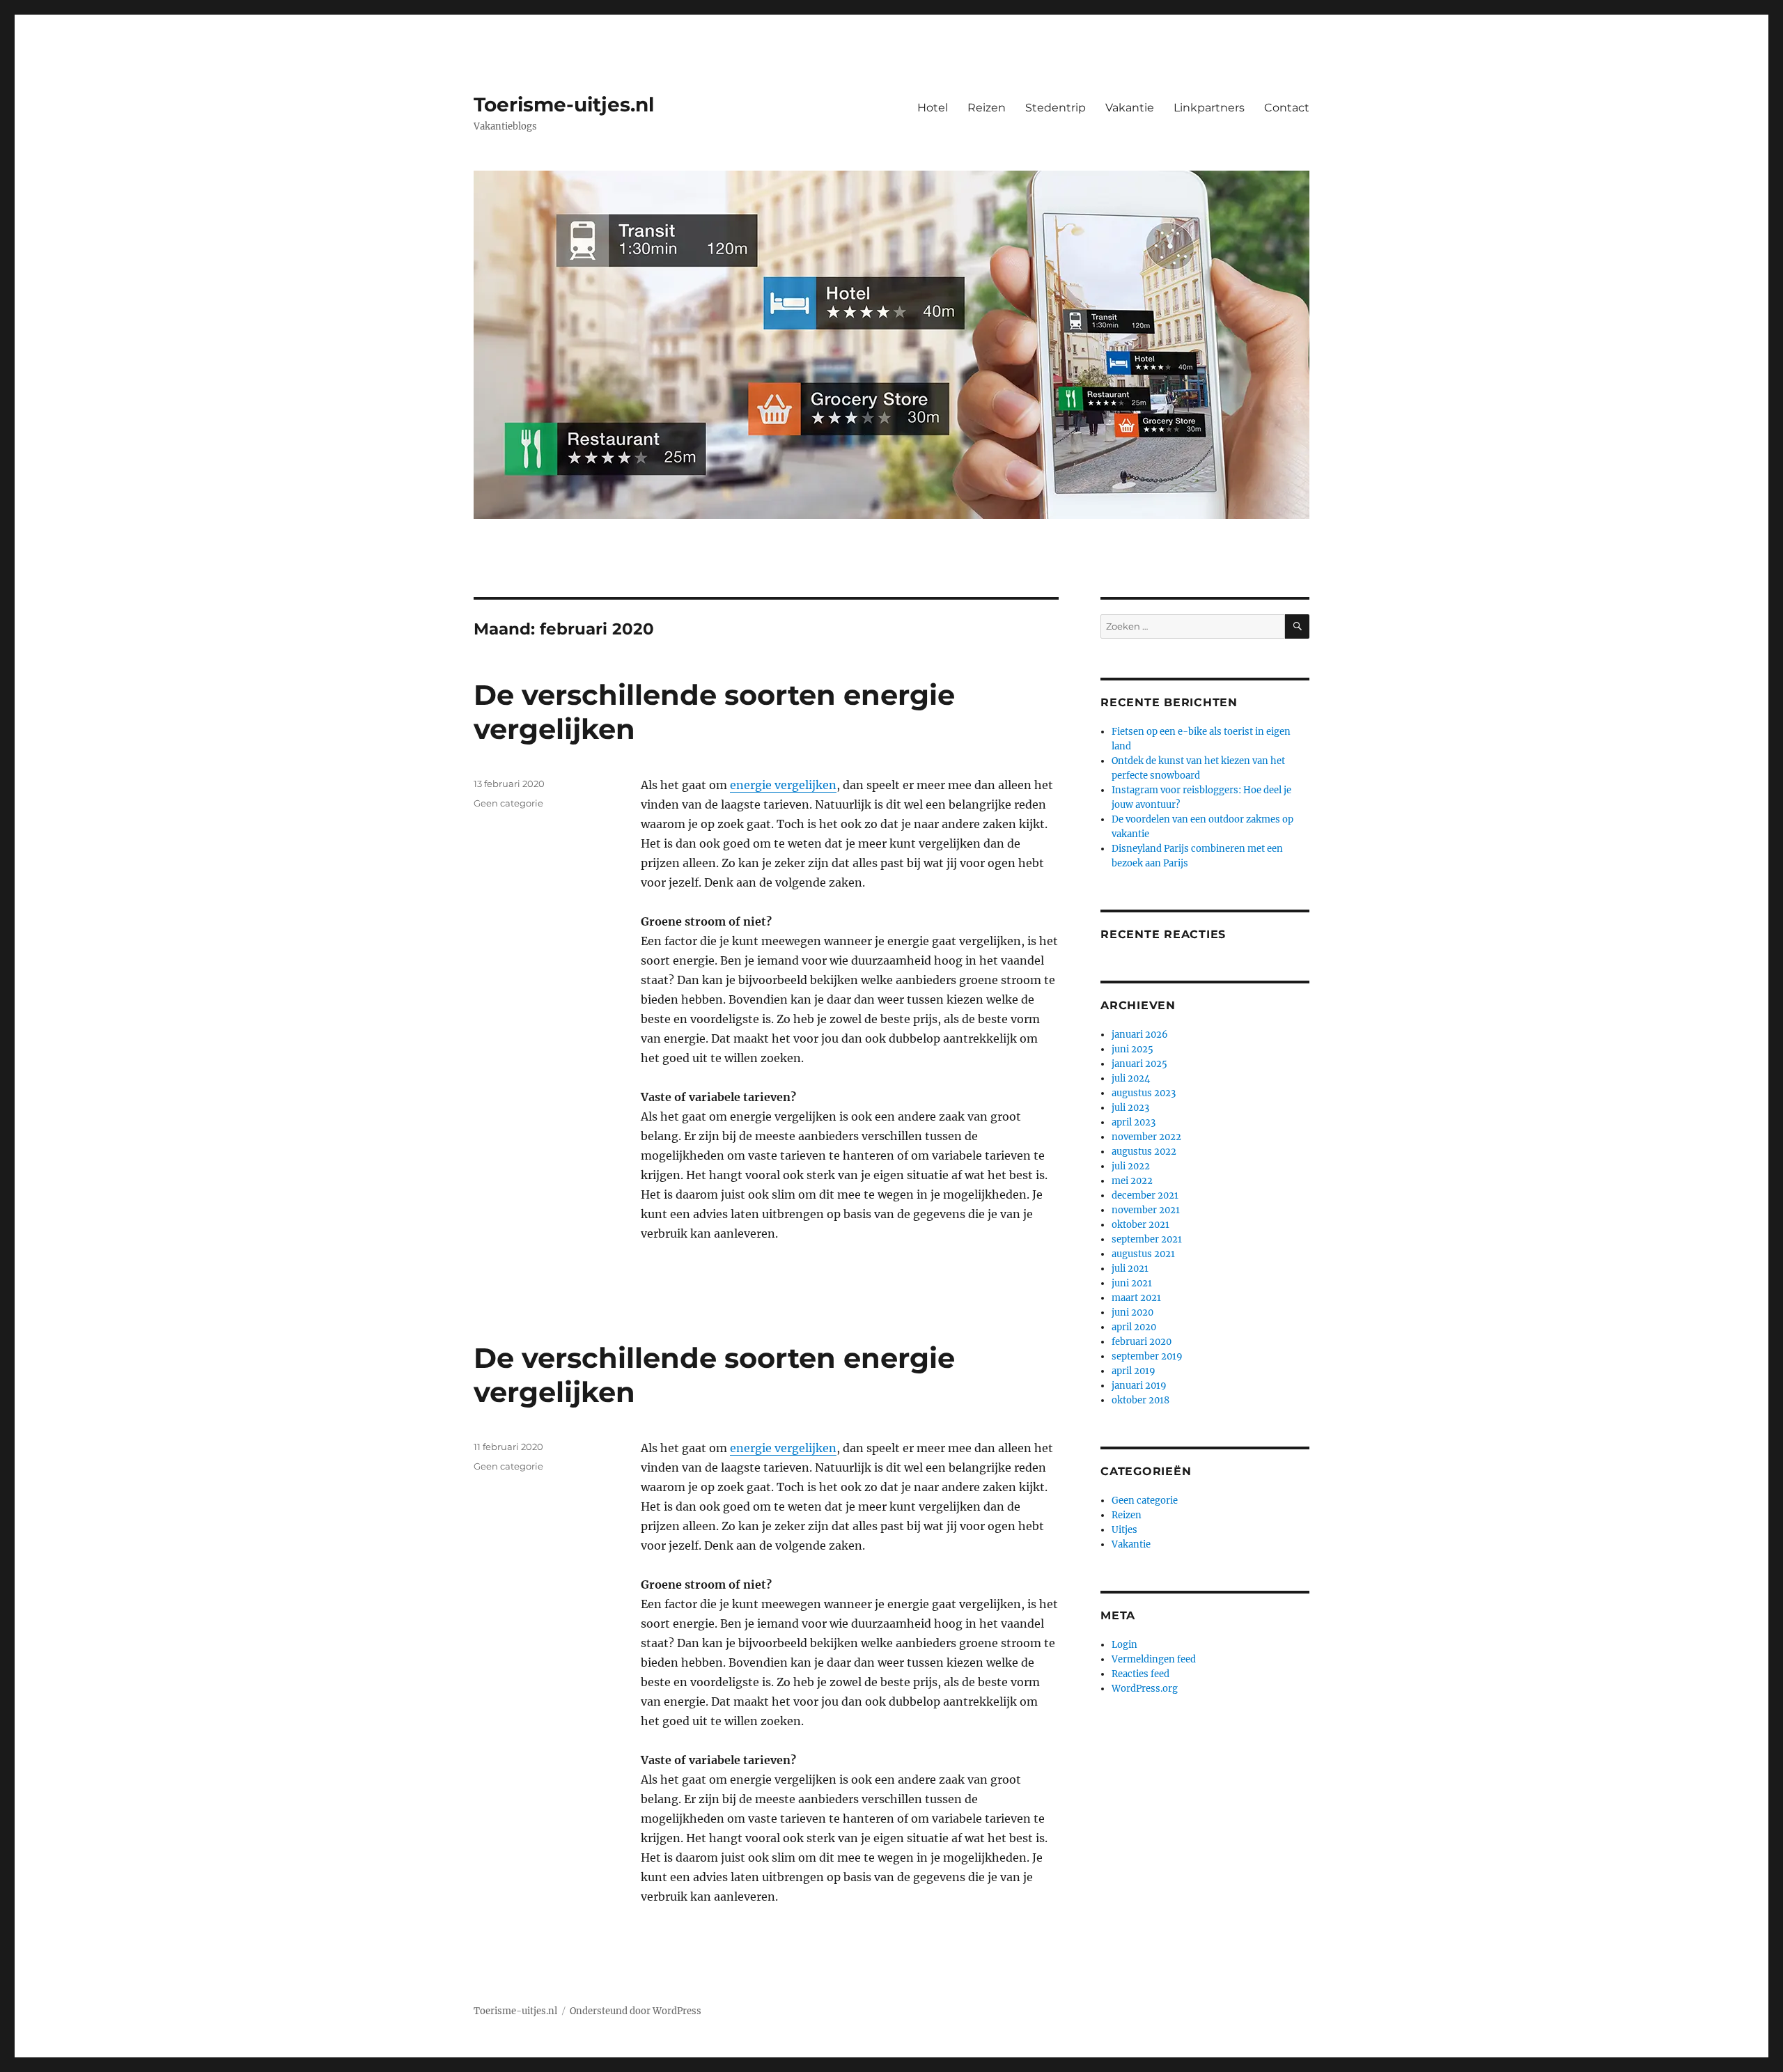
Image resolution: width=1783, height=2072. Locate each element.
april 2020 (1134, 1327)
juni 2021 (1132, 1283)
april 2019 (1134, 1371)
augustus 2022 (1144, 1152)
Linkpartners (1209, 108)
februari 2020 (1142, 1342)
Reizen (987, 108)
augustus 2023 (1144, 1093)
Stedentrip (1056, 108)
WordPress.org (1145, 1689)
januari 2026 (1140, 1035)
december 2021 (1145, 1195)
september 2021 (1147, 1239)
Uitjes (1124, 1530)
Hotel (933, 108)
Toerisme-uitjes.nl (564, 104)
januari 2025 (1139, 1064)
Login (1124, 1645)
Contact (1287, 108)
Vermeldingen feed (1154, 1659)
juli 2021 (1130, 1269)
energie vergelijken (783, 785)
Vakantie (1130, 108)
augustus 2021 (1143, 1254)
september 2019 (1147, 1356)
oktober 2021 (1140, 1225)
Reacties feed (1140, 1674)
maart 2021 (1136, 1298)
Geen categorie (508, 803)
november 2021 (1146, 1210)
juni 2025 (1132, 1049)
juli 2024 (1131, 1078)
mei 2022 (1132, 1181)
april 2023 (1134, 1122)
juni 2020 (1132, 1312)
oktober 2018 (1140, 1400)
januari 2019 (1139, 1386)
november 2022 (1146, 1137)
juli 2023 (1130, 1108)
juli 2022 (1131, 1166)
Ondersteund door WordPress (636, 2011)
